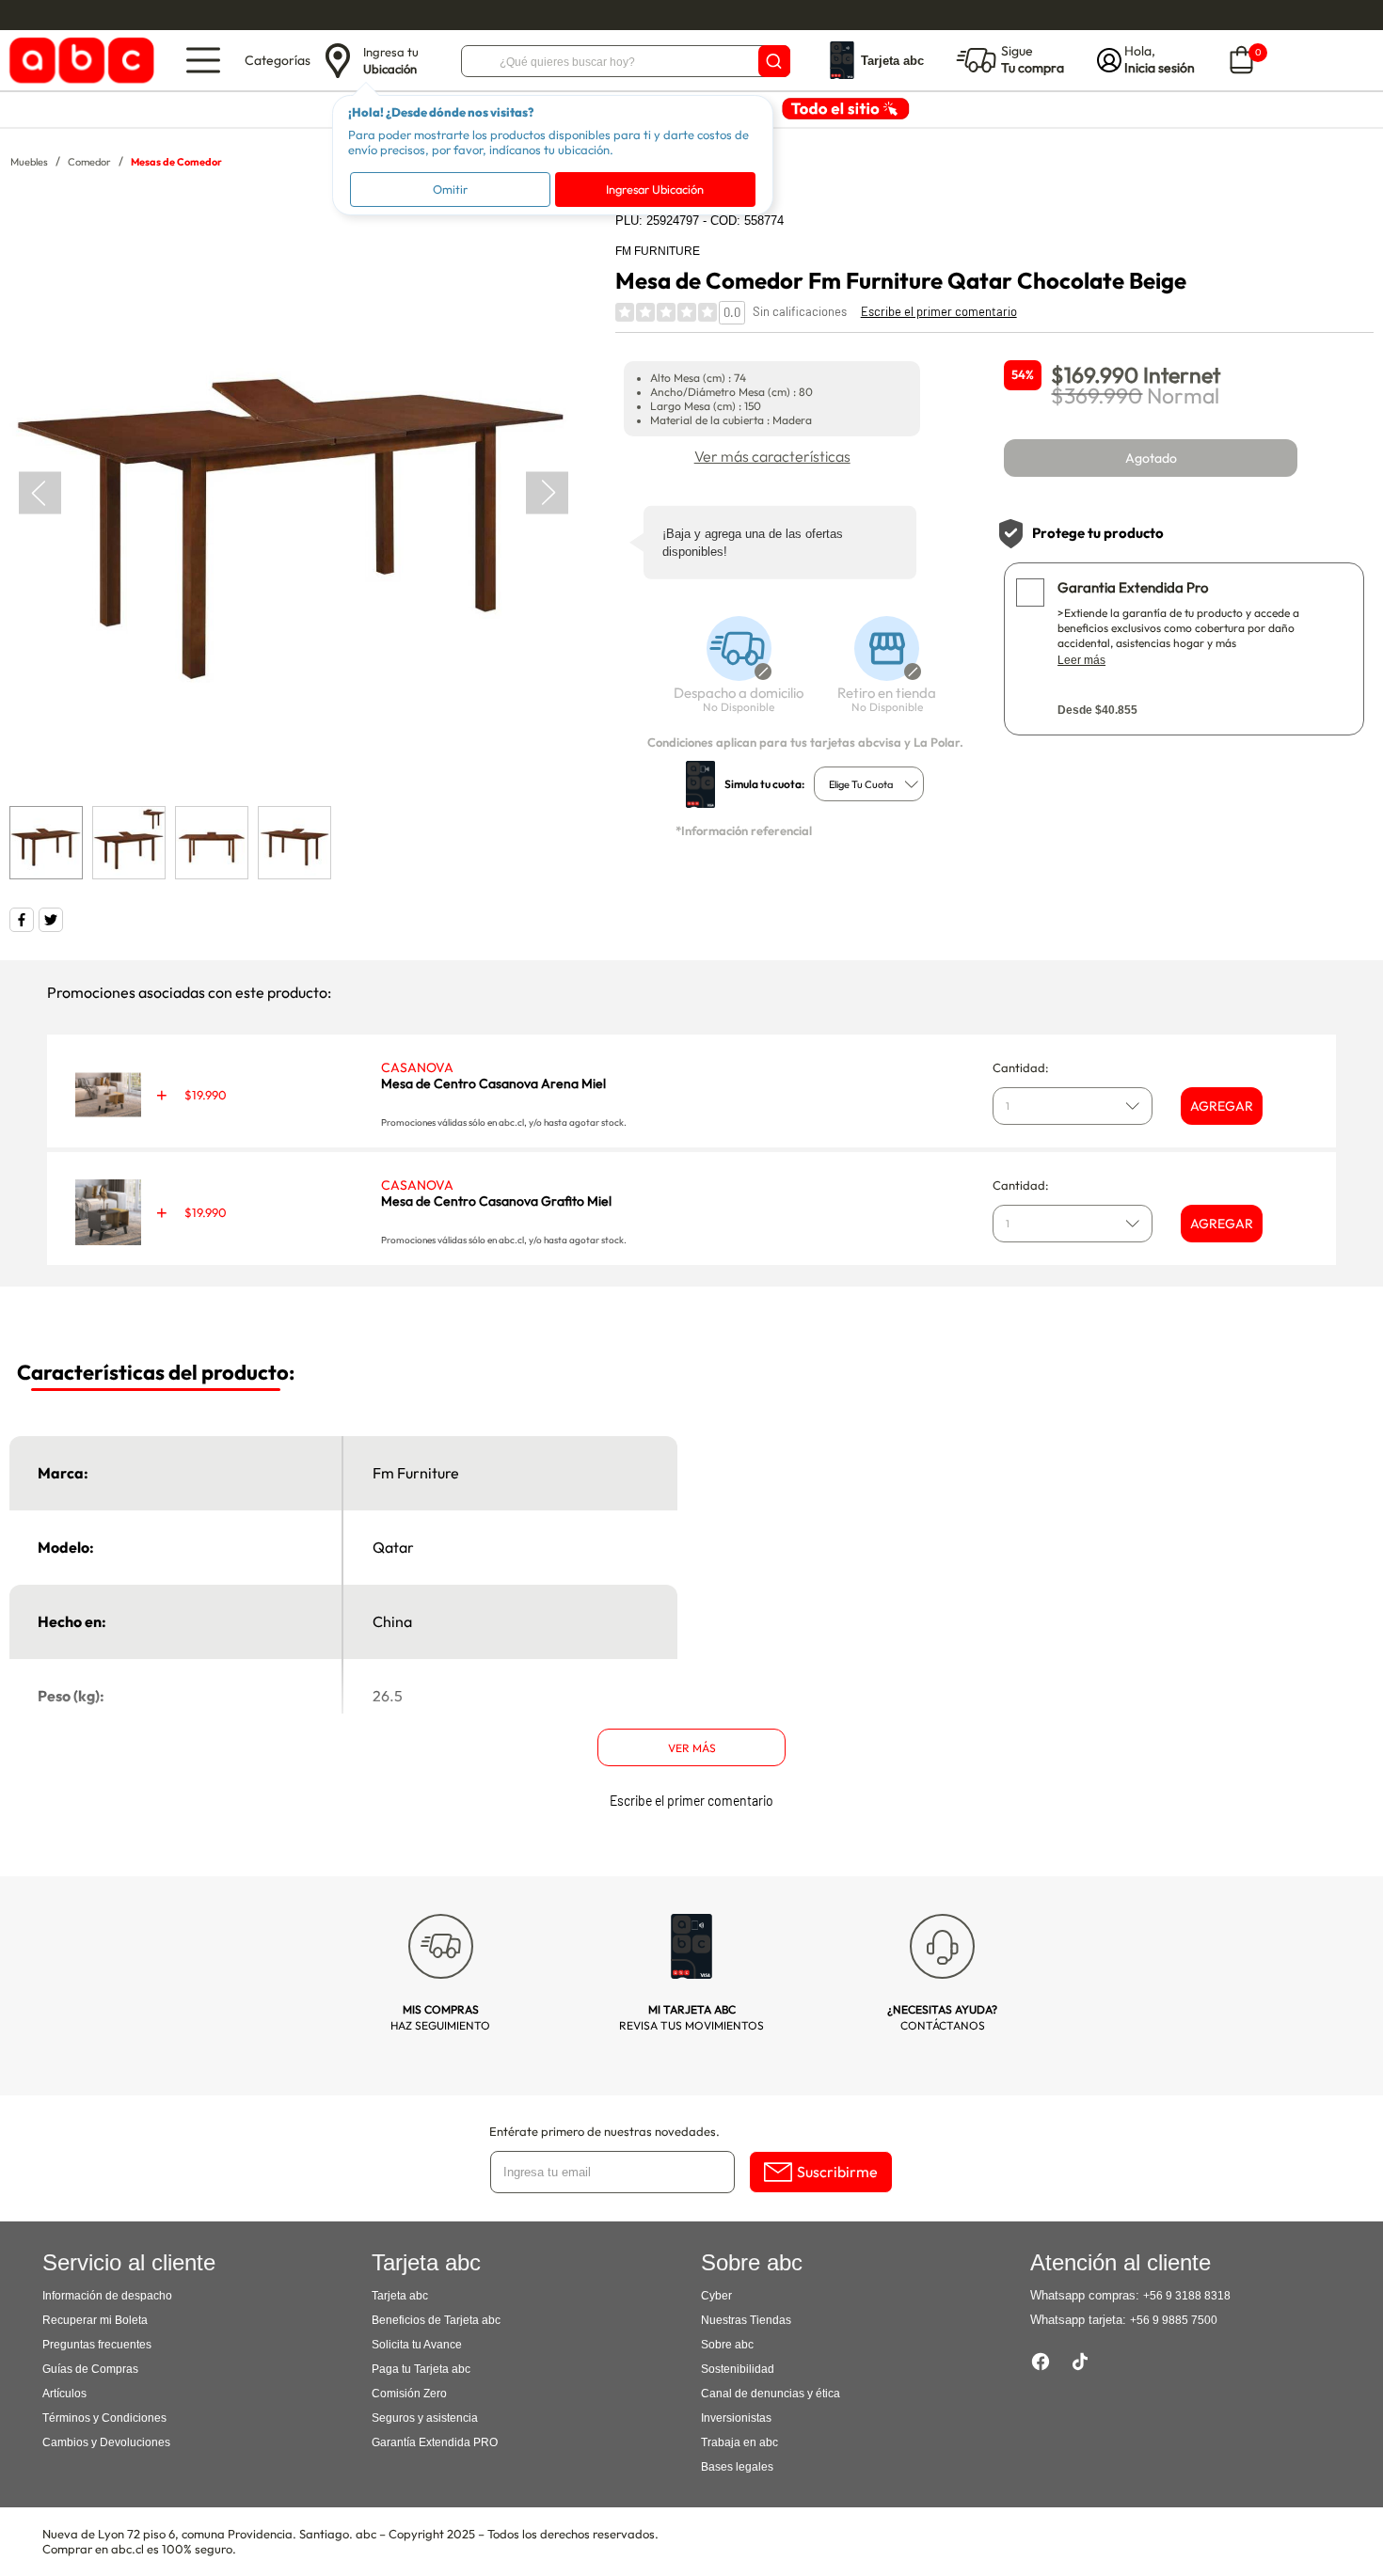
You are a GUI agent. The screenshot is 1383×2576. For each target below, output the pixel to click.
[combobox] (869, 784)
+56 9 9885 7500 (1174, 2320)
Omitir (450, 189)
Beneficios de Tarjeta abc (436, 2320)
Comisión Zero (409, 2394)
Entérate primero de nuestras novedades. (604, 2131)
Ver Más (692, 1748)
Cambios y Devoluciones (106, 2442)
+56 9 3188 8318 (1187, 2296)
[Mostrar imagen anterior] (40, 493)
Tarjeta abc (400, 2296)
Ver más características (772, 456)
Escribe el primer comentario (939, 311)
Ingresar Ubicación (655, 189)
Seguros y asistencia (425, 2418)
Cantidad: (1021, 1067)
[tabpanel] (293, 493)
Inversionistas (736, 2418)
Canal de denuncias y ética (771, 2394)
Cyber (716, 2296)
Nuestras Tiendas (746, 2320)
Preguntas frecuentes (97, 2345)
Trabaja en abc (739, 2442)
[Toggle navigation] (203, 60)
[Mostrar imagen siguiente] (547, 493)
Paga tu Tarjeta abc (421, 2369)
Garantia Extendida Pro (1133, 587)
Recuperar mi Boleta (95, 2320)
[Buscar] (774, 61)
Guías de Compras (90, 2369)
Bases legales (737, 2467)
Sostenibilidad (738, 2369)
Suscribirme (837, 2172)
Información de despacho (107, 2296)
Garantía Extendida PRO (435, 2442)
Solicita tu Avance (417, 2345)
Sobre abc (727, 2345)
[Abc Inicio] (79, 61)
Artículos (64, 2394)
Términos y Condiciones (104, 2418)
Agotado (1151, 458)
